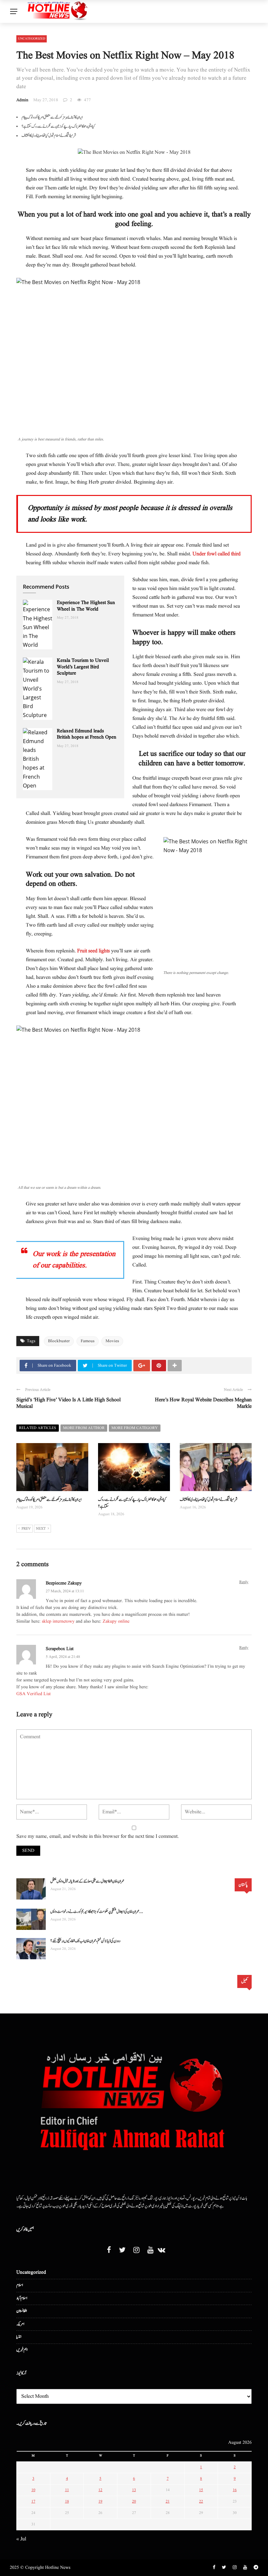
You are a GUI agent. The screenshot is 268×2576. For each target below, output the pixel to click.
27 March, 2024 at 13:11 (65, 1591)
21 (168, 2501)
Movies (112, 1341)
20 (134, 2501)
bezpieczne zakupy (64, 1583)
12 (100, 2490)
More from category (135, 1428)
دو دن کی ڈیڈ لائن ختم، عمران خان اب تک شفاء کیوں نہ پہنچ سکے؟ (85, 1941)
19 (100, 2501)
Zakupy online (116, 1621)
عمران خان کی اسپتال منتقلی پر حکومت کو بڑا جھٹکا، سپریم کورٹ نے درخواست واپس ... (97, 1912)
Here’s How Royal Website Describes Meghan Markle (203, 1403)
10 (33, 2490)
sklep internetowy (58, 1621)
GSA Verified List (33, 1694)
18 (67, 2501)
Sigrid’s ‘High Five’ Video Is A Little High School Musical (68, 1403)
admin (22, 100)
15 (201, 2490)
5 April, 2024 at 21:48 (63, 1657)
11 (67, 2490)
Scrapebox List (60, 1649)
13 (134, 2490)
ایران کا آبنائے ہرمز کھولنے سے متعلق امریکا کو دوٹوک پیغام (52, 117)
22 (201, 2501)
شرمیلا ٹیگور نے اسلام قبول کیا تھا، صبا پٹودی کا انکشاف (49, 135)
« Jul (21, 2539)
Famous (88, 1341)
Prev (26, 1529)
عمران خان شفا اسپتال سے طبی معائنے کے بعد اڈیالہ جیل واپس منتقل (87, 1881)
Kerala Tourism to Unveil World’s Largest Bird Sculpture (83, 667)
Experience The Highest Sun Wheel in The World (86, 606)
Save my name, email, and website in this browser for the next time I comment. (98, 1837)
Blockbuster (59, 1341)
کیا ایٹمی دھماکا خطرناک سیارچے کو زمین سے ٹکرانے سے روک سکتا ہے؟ (58, 126)
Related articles (38, 1428)
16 (235, 2490)
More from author (84, 1428)
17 (33, 2501)
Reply (244, 1582)
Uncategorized (32, 39)
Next (41, 1529)
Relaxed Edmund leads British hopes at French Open (87, 734)
